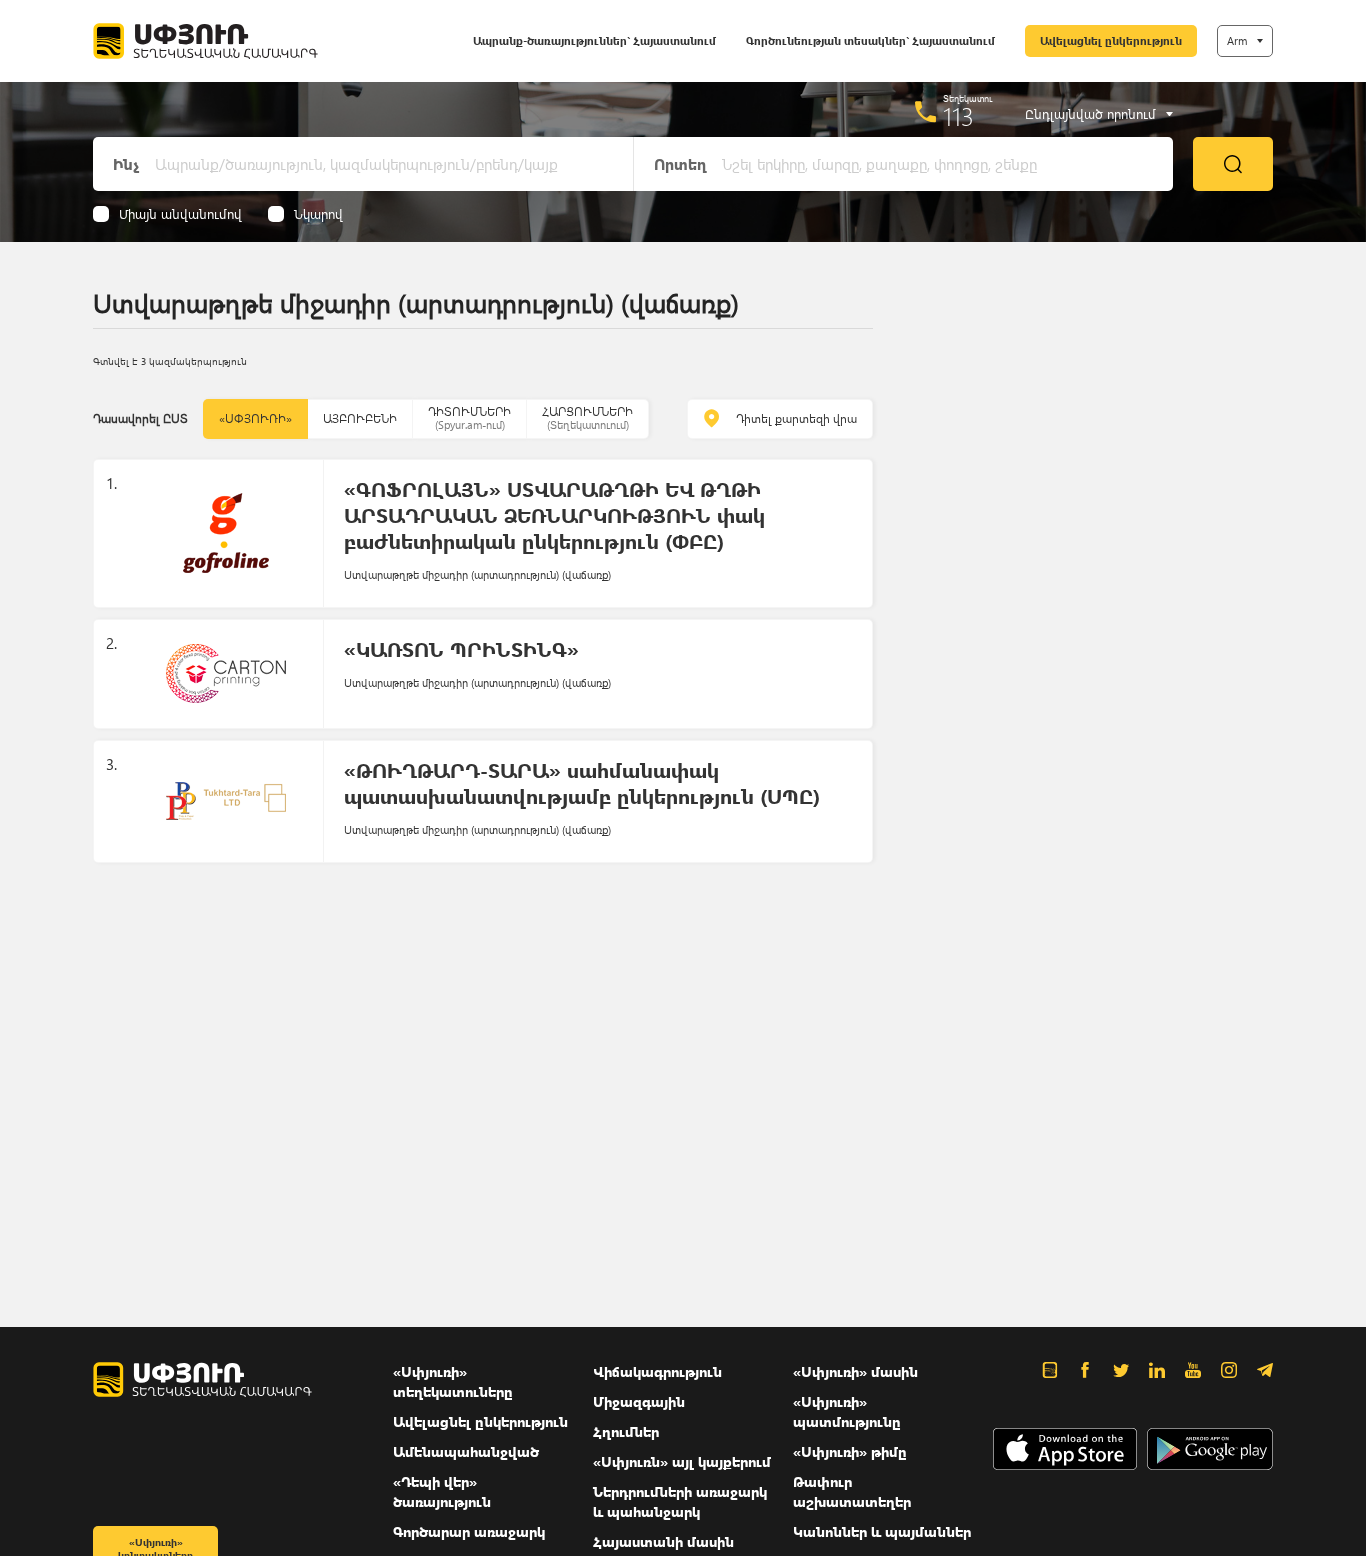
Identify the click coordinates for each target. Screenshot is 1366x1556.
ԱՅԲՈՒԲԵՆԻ (360, 418)
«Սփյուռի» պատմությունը (847, 1411)
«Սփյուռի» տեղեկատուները (453, 1381)
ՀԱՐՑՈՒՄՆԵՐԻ (587, 417)
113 (958, 116)
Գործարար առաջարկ (469, 1531)
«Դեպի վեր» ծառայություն (442, 1491)
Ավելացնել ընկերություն (1111, 40)
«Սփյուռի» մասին (855, 1371)
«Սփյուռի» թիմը (850, 1451)
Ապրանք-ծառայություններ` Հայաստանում (594, 40)
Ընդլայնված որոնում (1090, 114)
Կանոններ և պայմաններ (882, 1531)
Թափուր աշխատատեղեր (852, 1491)
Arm (1237, 40)
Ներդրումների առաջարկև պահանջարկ (680, 1501)
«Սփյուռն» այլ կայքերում (682, 1461)
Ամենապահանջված (466, 1451)
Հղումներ (626, 1431)
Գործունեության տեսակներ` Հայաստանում (870, 40)
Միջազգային (639, 1401)
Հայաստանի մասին (663, 1541)
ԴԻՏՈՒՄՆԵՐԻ (469, 417)
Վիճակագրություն (657, 1371)
